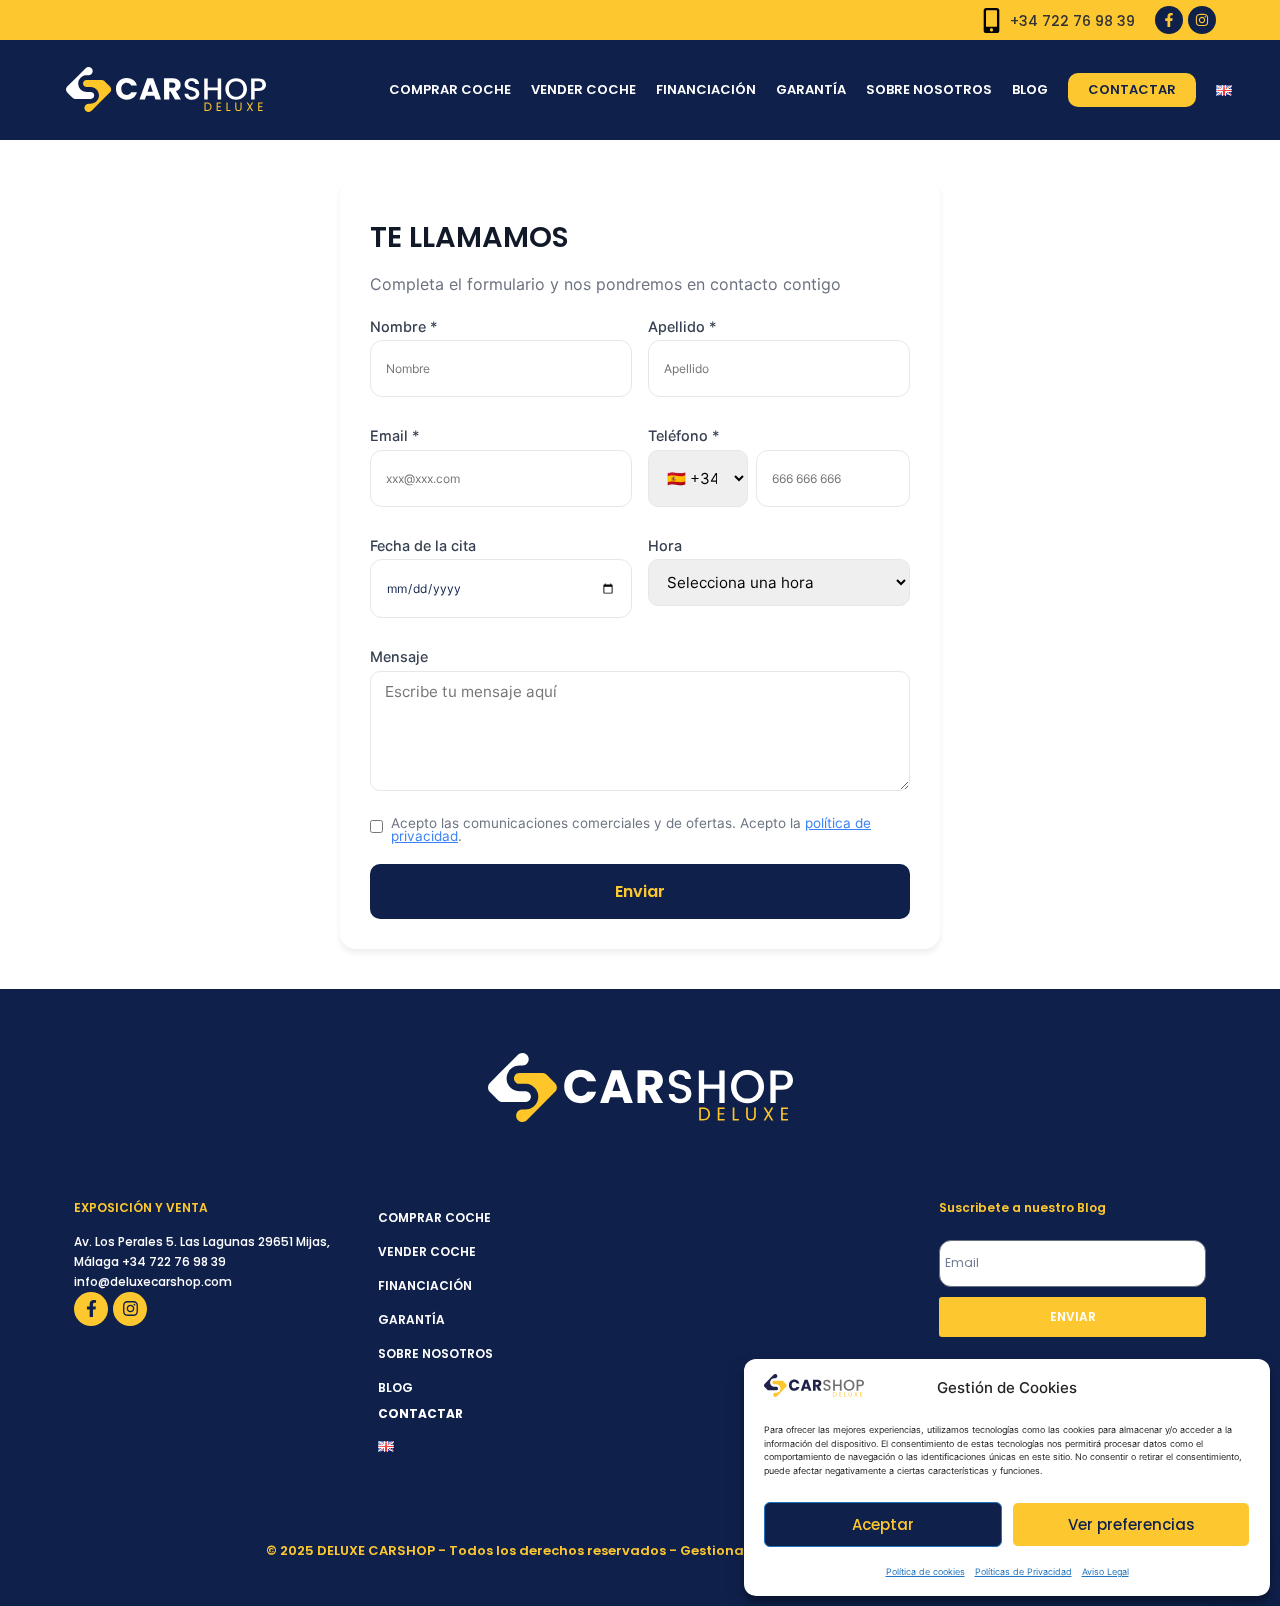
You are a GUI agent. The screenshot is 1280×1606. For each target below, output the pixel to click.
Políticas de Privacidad (1023, 1571)
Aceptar (883, 1524)
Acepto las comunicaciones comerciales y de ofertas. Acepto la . (631, 830)
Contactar (1132, 89)
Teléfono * (684, 436)
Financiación (706, 89)
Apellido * (682, 327)
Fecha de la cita (423, 546)
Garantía (811, 89)
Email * (395, 436)
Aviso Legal (1105, 1571)
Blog (1030, 89)
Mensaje (399, 657)
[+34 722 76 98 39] (991, 20)
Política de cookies (925, 1571)
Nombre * (404, 327)
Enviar (640, 891)
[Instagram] (1202, 20)
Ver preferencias (1131, 1524)
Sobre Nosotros (929, 89)
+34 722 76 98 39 (1072, 21)
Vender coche (583, 89)
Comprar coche (450, 89)
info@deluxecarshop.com (153, 1281)
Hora (665, 546)
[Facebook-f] (1169, 20)
